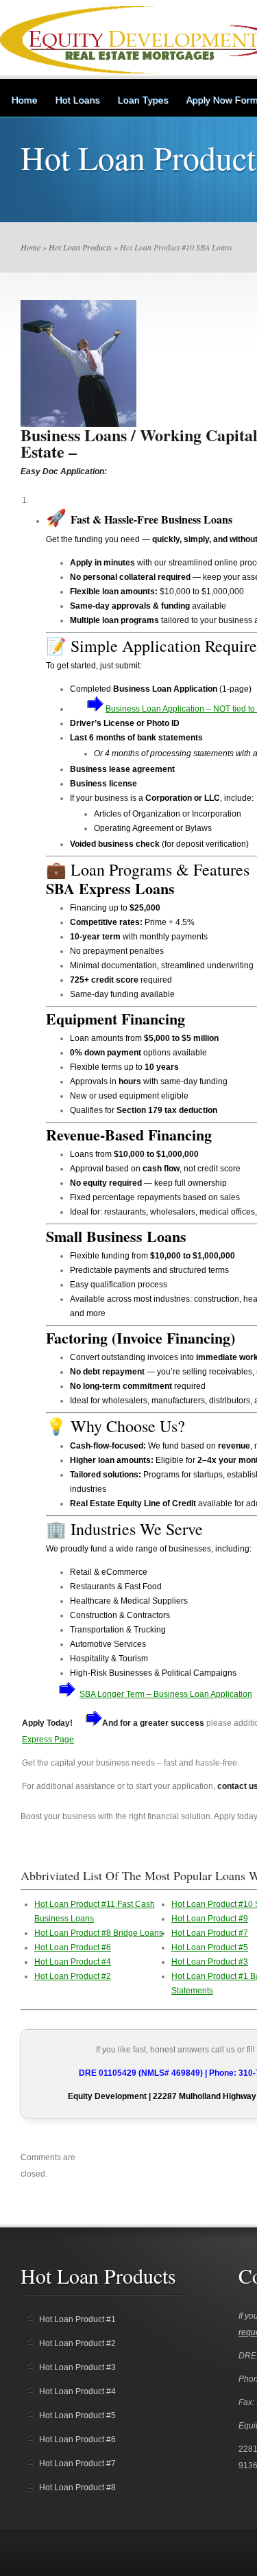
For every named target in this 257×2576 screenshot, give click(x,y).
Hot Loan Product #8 (77, 2487)
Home (25, 100)
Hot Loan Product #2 (73, 1976)
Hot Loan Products (80, 247)
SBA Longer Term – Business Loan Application (166, 1694)
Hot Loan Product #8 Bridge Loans (99, 1933)
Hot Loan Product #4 (73, 1962)
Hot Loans (78, 100)
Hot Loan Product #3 (210, 1962)
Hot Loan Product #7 (210, 1933)
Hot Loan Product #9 (210, 1919)
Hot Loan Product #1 (77, 2319)
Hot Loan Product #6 (73, 1947)
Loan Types (143, 100)
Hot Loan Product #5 (210, 1947)
